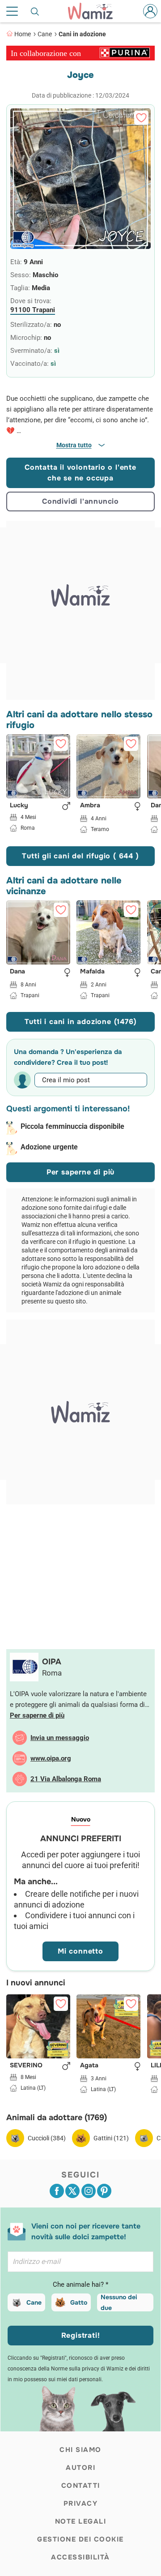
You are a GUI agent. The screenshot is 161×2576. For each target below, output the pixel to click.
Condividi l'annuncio (80, 501)
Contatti (81, 2486)
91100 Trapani (33, 310)
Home (23, 34)
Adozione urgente (49, 1147)
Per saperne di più (80, 1172)
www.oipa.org (51, 1758)
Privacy (81, 2503)
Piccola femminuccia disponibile (72, 1126)
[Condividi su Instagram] (89, 2191)
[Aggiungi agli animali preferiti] (141, 118)
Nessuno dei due (119, 2302)
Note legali (81, 2521)
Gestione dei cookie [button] (80, 2539)
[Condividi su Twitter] (72, 2191)
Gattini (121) (111, 2138)
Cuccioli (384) (47, 2138)
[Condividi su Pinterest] (104, 2191)
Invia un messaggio (60, 1738)
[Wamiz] (95, 11)
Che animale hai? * (80, 2285)
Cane (45, 34)
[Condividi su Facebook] (57, 2191)
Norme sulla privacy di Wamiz (87, 2369)
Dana (17, 972)
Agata (89, 2066)
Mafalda (92, 972)
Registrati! (81, 2335)
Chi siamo (80, 2450)
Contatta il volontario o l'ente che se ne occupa (80, 473)
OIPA (52, 1662)
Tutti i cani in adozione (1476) (81, 1022)
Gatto (79, 2302)
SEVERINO (26, 2066)
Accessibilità (80, 2557)
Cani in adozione (82, 34)
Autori (80, 2468)
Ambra (90, 806)
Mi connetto (80, 1951)
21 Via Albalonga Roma (66, 1779)
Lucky (19, 806)
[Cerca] (35, 11)
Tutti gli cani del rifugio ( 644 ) (80, 856)
